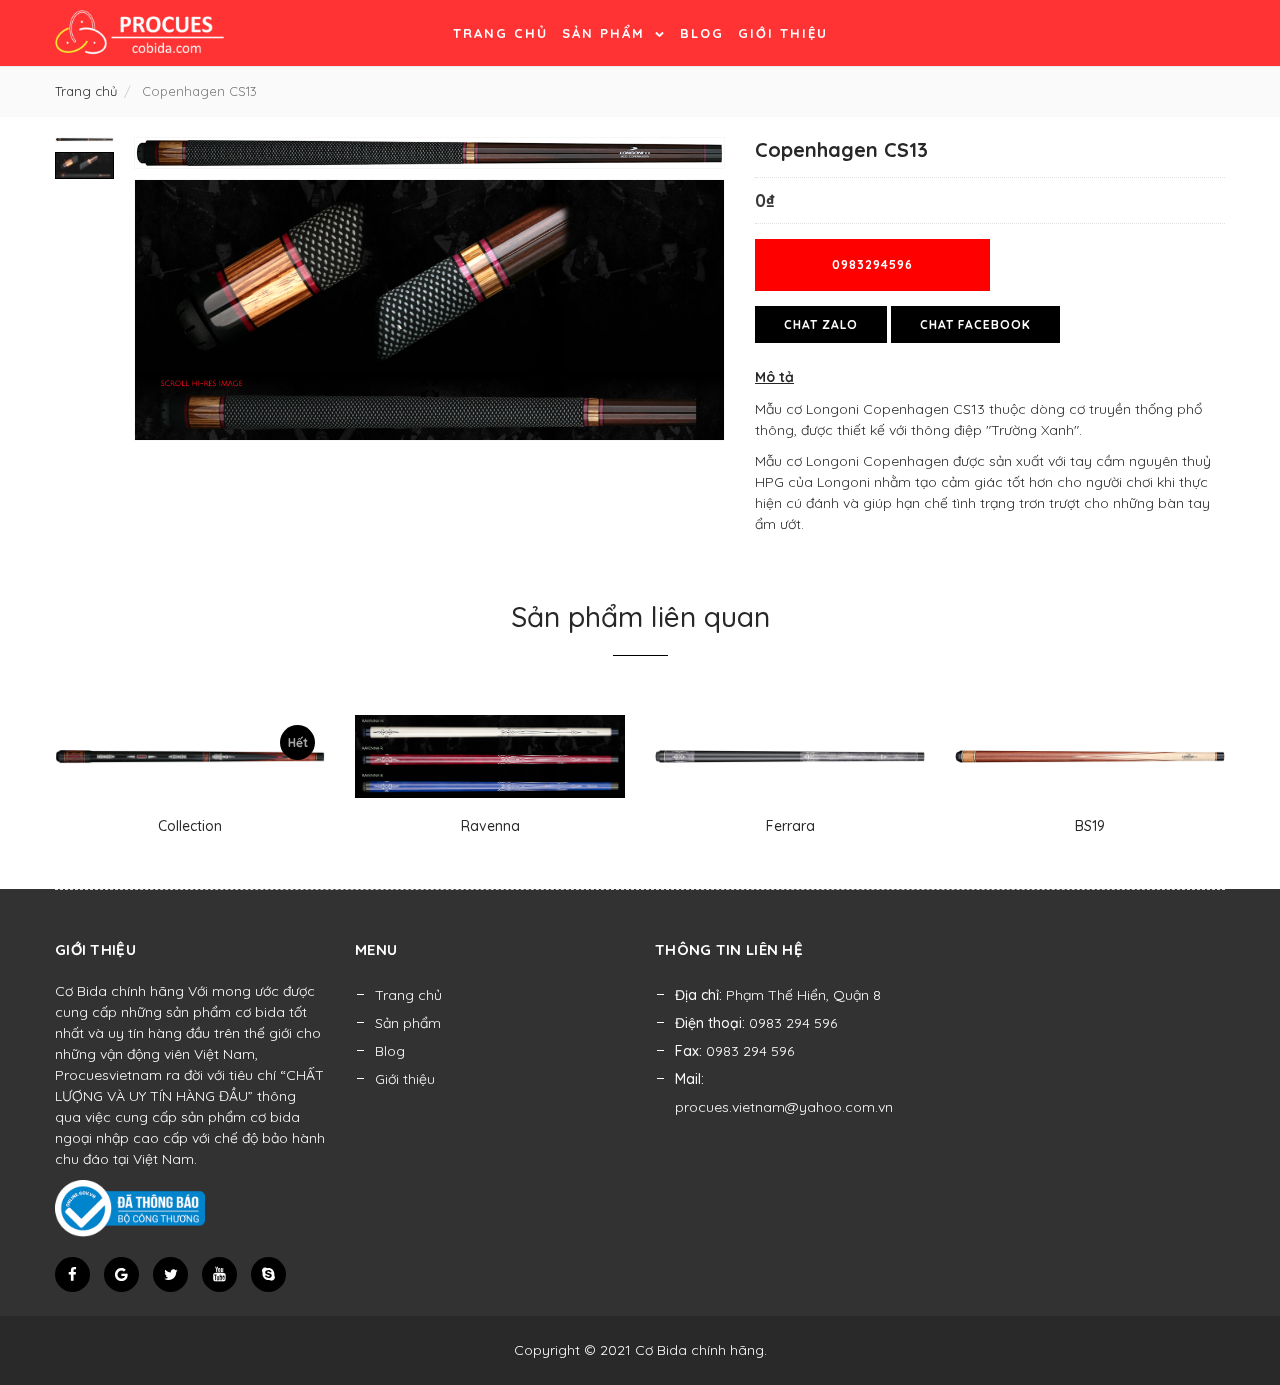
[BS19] (1090, 756)
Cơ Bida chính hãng (699, 1350)
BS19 (1090, 826)
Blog (702, 33)
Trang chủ (500, 33)
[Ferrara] (790, 756)
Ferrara (790, 826)
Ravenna (490, 826)
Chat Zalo (821, 324)
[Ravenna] (490, 756)
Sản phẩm (606, 33)
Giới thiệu (783, 33)
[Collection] (190, 756)
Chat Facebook (975, 324)
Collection (190, 826)
